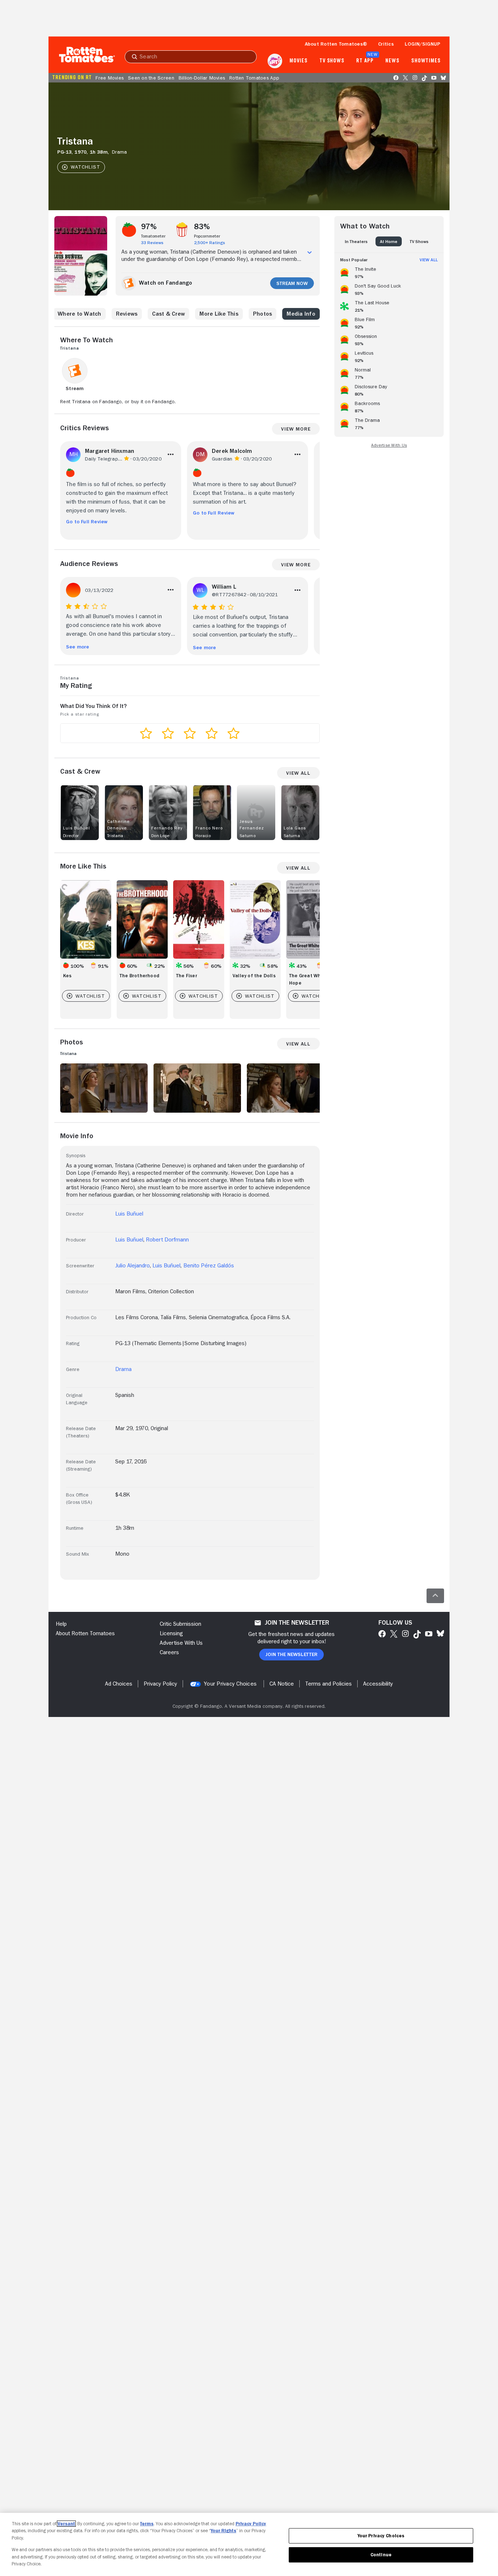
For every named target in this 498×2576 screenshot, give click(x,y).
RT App (365, 61)
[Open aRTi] (275, 61)
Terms (147, 2524)
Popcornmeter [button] (207, 236)
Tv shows (332, 61)
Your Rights (223, 2531)
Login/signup (423, 44)
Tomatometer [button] (153, 236)
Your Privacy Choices (230, 1684)
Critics (386, 44)
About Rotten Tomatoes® (336, 44)
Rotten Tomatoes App (254, 78)
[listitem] (389, 272)
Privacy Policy (251, 2524)
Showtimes (426, 61)
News (392, 61)
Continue (381, 2555)
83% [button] (202, 227)
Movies (298, 61)
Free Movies (110, 78)
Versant (66, 2524)
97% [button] (149, 227)
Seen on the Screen (151, 78)
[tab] (356, 241)
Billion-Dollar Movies (202, 78)
